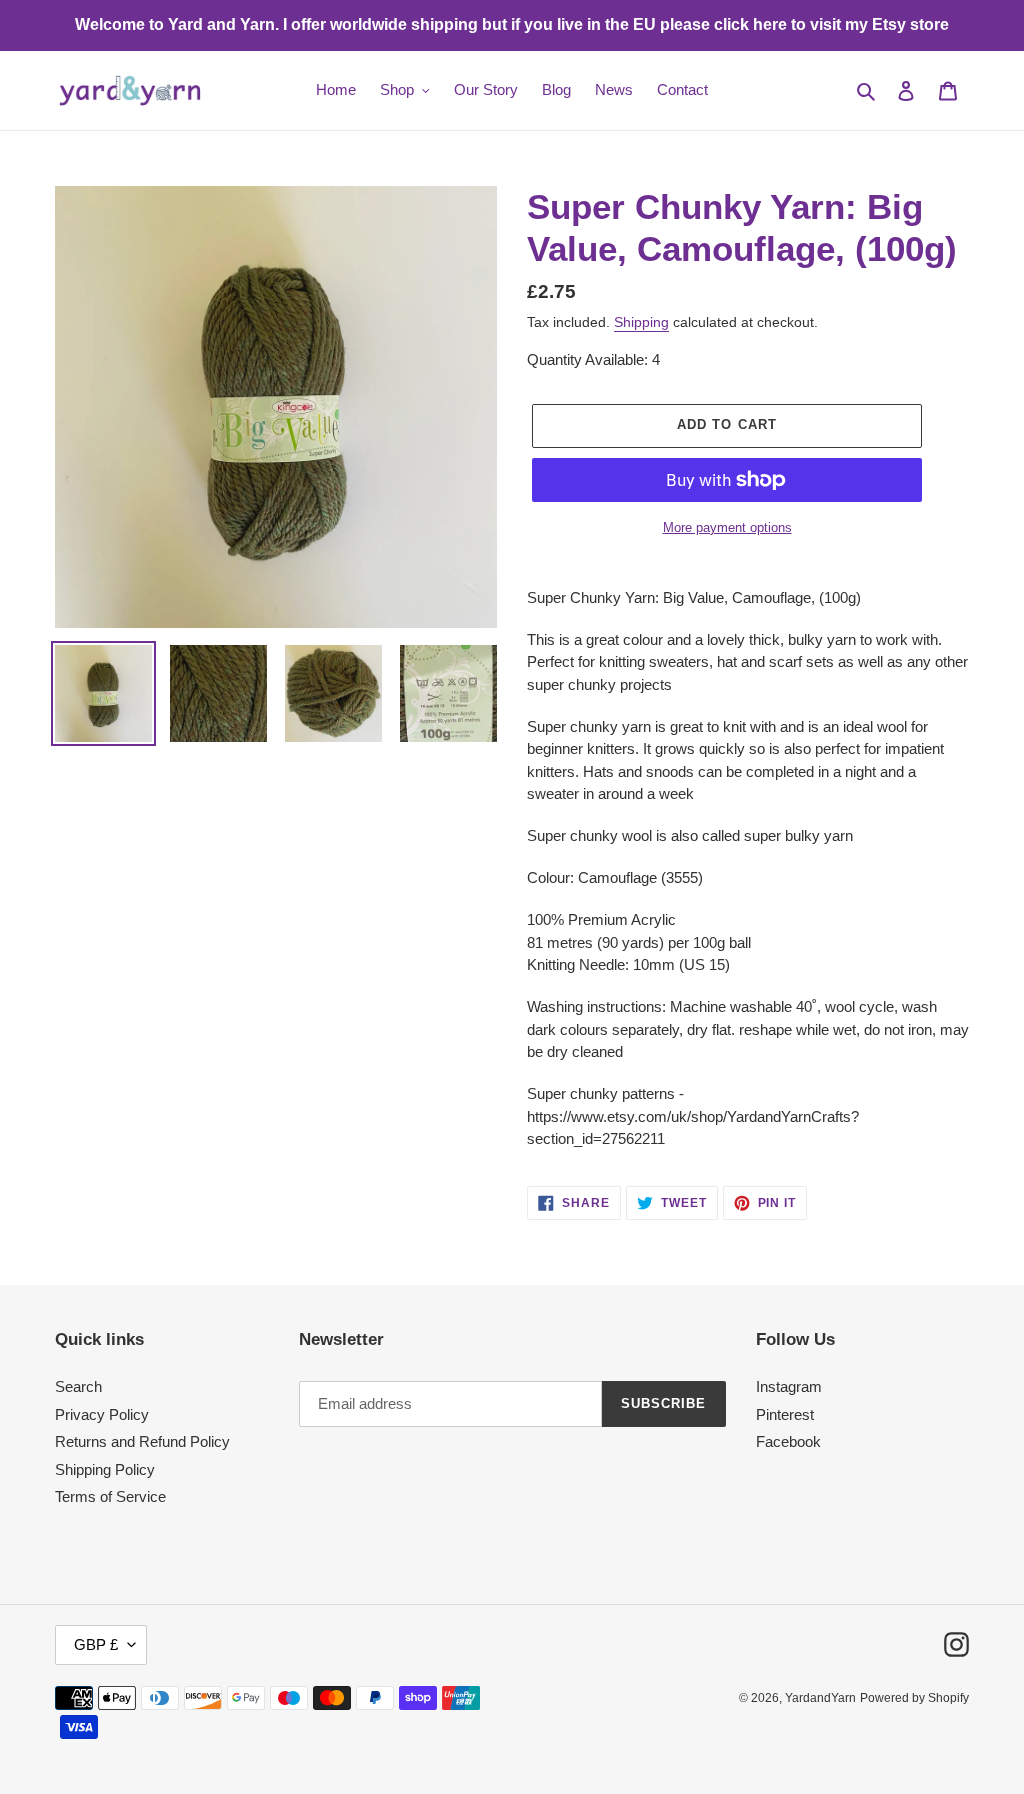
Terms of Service (110, 1496)
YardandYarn (820, 1698)
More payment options (727, 527)
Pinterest (785, 1414)
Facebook (788, 1441)
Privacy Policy (102, 1414)
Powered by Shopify (914, 1698)
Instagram (789, 1386)
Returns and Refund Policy (142, 1441)
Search (78, 1386)
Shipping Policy (105, 1469)
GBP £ (96, 1644)
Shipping (641, 322)
